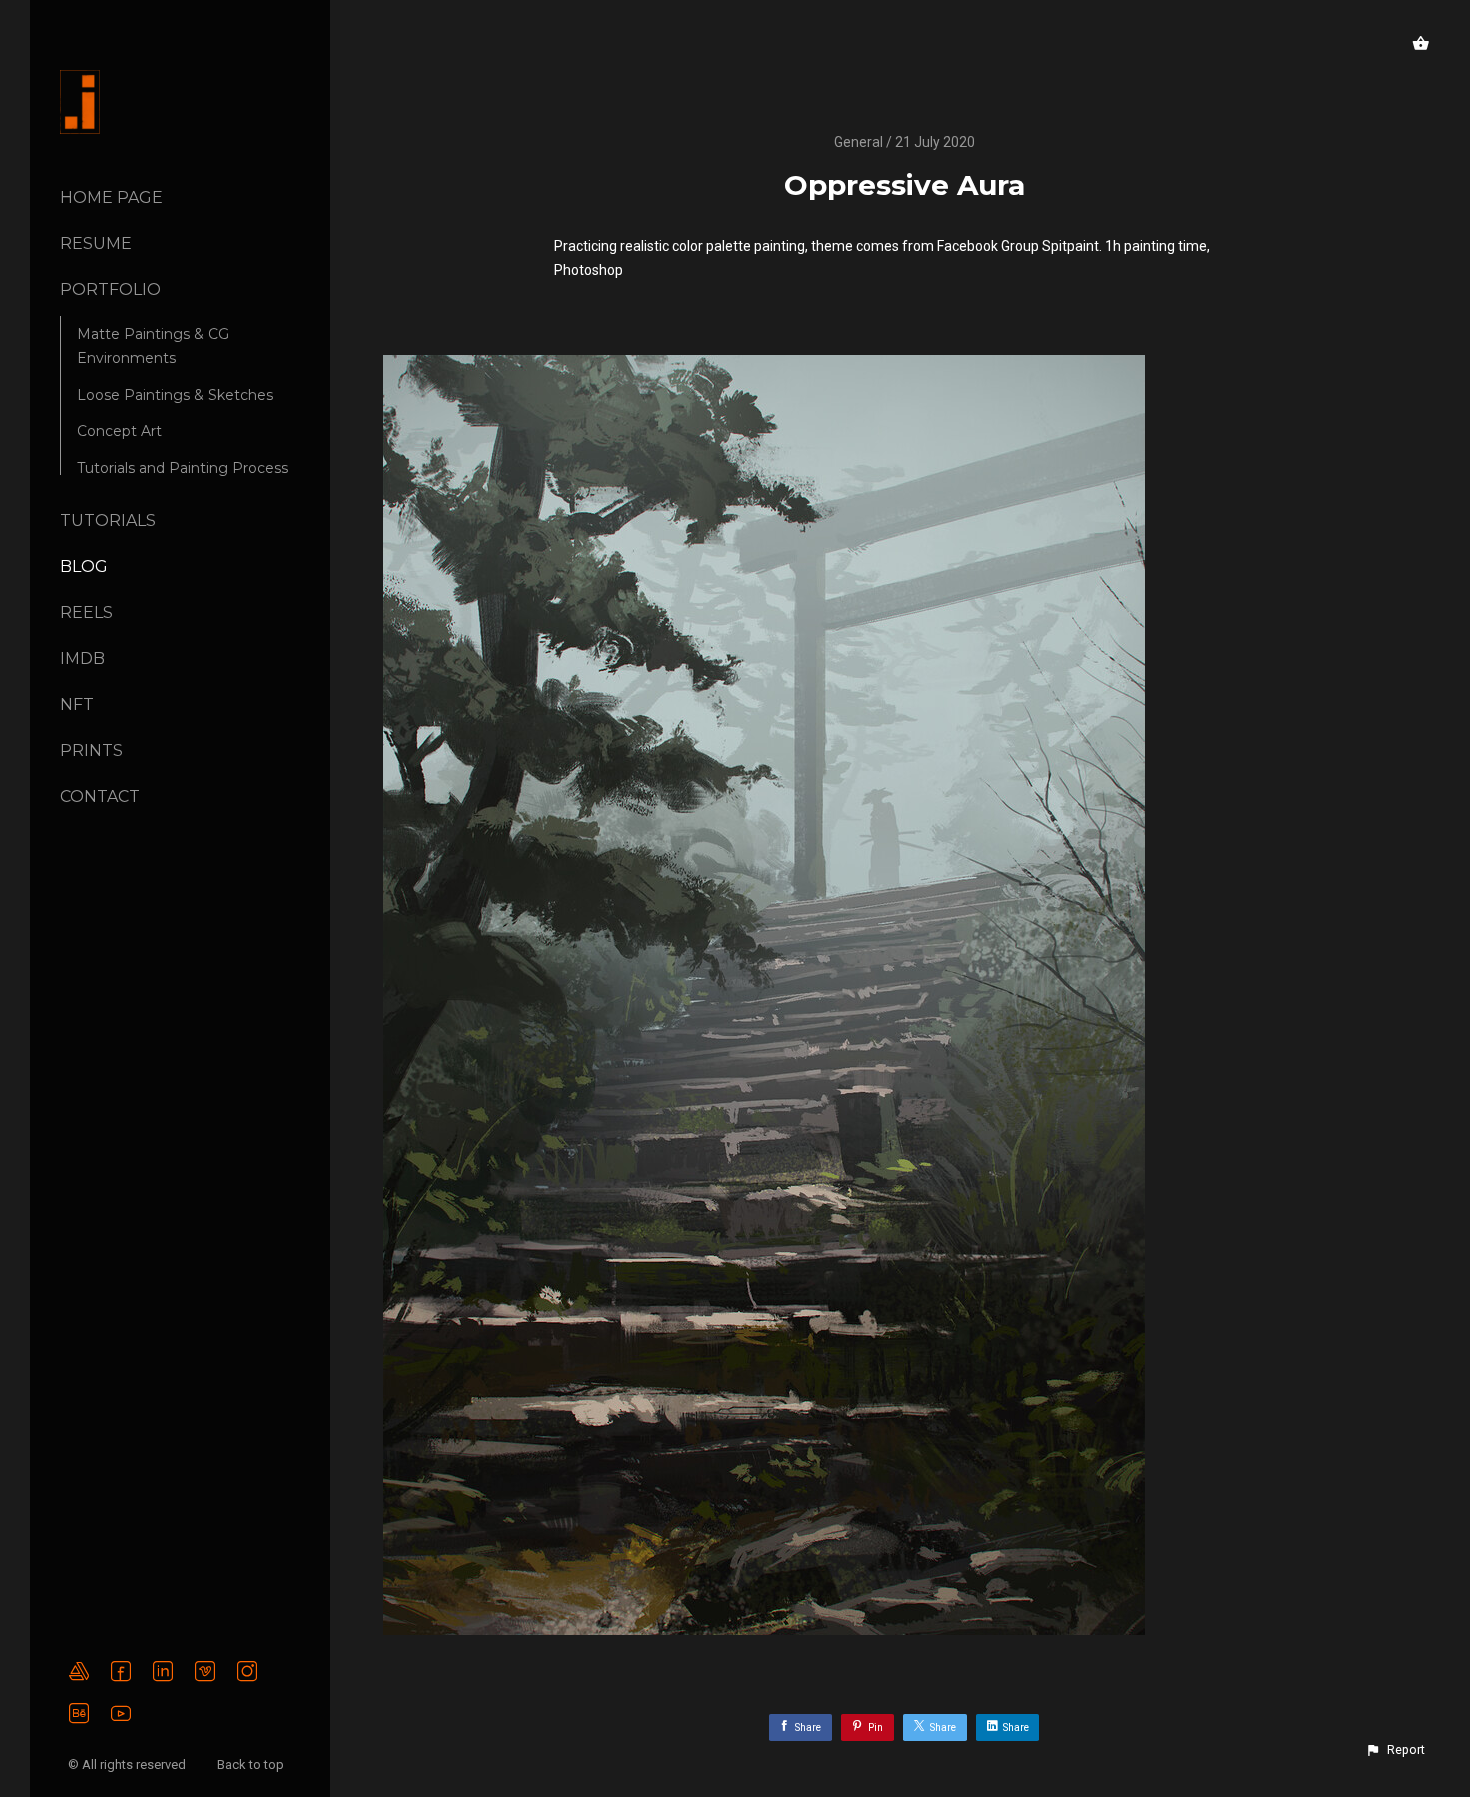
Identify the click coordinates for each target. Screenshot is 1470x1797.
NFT (77, 704)
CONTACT (100, 796)
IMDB (82, 658)
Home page (111, 197)
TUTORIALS (108, 520)
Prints (91, 750)
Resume (96, 243)
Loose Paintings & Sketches (175, 395)
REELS (86, 612)
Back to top (252, 1764)
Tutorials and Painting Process (182, 468)
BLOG (84, 566)
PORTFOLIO (110, 289)
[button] (1395, 1750)
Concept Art (119, 431)
